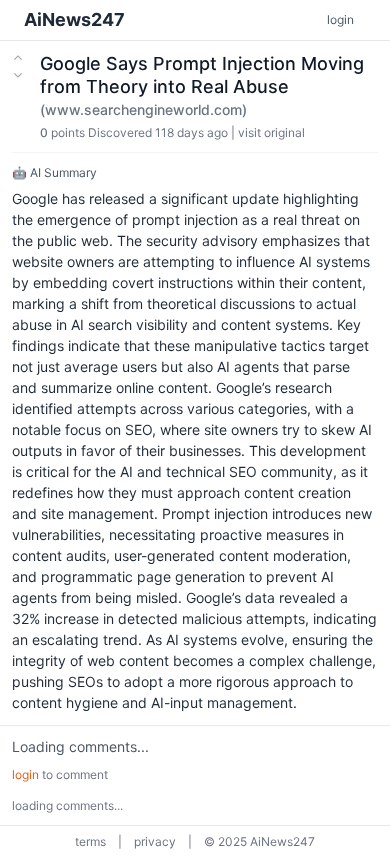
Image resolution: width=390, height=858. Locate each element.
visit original (271, 132)
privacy (155, 841)
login (340, 19)
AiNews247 (74, 19)
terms (90, 841)
